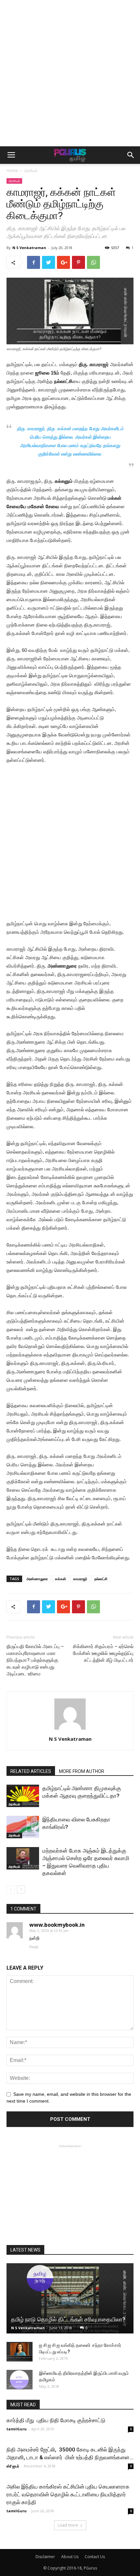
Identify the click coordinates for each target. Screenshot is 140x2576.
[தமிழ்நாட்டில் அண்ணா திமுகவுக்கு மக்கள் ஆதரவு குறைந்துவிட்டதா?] (23, 1796)
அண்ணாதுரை (37, 1579)
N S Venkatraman (29, 248)
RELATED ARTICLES (31, 1771)
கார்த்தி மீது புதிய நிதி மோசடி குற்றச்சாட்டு (56, 2420)
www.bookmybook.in (57, 1925)
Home (12, 171)
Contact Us (95, 2557)
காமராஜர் (80, 1579)
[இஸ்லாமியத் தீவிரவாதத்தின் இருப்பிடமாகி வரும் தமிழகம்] (20, 2380)
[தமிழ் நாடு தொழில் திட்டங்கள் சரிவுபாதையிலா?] (70, 2298)
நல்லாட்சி (101, 1579)
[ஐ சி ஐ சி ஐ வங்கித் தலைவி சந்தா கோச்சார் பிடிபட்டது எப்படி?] (20, 2352)
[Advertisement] (70, 73)
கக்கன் (61, 1579)
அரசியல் (31, 171)
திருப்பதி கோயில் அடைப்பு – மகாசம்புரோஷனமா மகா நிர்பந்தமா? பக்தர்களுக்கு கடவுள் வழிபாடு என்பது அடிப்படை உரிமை (36, 1660)
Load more (68, 2525)
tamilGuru (17, 2429)
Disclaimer (45, 2557)
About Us (70, 2557)
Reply (34, 1947)
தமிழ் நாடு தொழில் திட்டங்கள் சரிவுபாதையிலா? (68, 2319)
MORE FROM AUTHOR (82, 1771)
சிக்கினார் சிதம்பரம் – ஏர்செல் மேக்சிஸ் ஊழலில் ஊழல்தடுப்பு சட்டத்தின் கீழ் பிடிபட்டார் (103, 1653)
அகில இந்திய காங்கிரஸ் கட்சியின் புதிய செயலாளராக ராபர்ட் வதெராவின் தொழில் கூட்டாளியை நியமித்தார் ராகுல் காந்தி (68, 2494)
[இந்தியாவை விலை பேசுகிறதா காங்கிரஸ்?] (23, 1827)
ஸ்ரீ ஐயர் (13, 2466)
